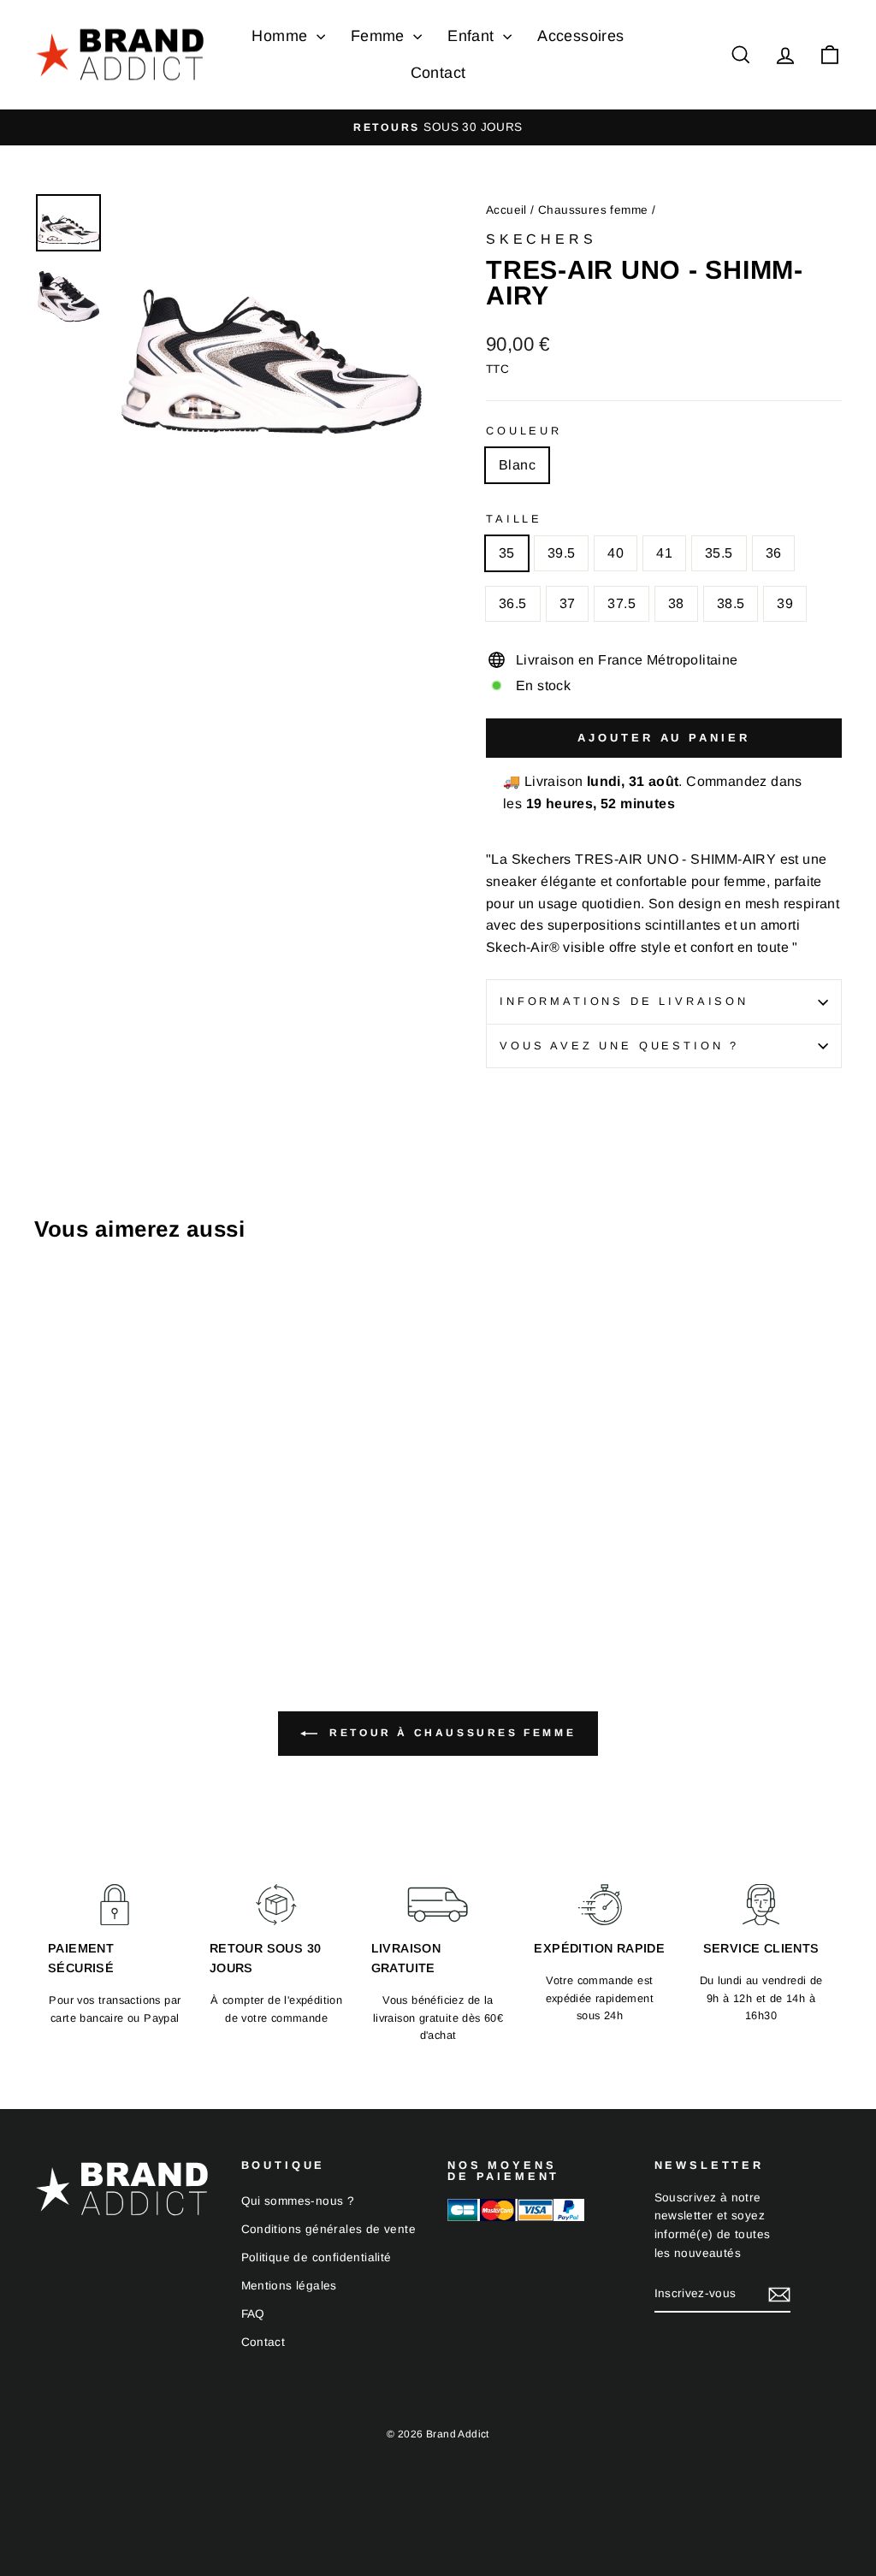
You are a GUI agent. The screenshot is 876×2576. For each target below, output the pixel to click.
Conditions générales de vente (329, 2229)
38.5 (731, 603)
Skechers (541, 239)
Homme (281, 36)
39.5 (562, 553)
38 (676, 603)
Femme (380, 36)
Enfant (473, 36)
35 (507, 553)
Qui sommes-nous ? (298, 2201)
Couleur (524, 431)
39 (785, 603)
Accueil (506, 210)
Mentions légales (289, 2286)
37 (568, 603)
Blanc (517, 465)
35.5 (719, 553)
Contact (438, 73)
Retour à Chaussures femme (450, 1733)
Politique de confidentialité (317, 2257)
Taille (514, 519)
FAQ (253, 2314)
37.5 (621, 603)
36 (774, 553)
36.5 (513, 603)
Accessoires (580, 36)
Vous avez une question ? (619, 1046)
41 (664, 553)
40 (616, 553)
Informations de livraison (624, 1001)
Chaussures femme (593, 210)
